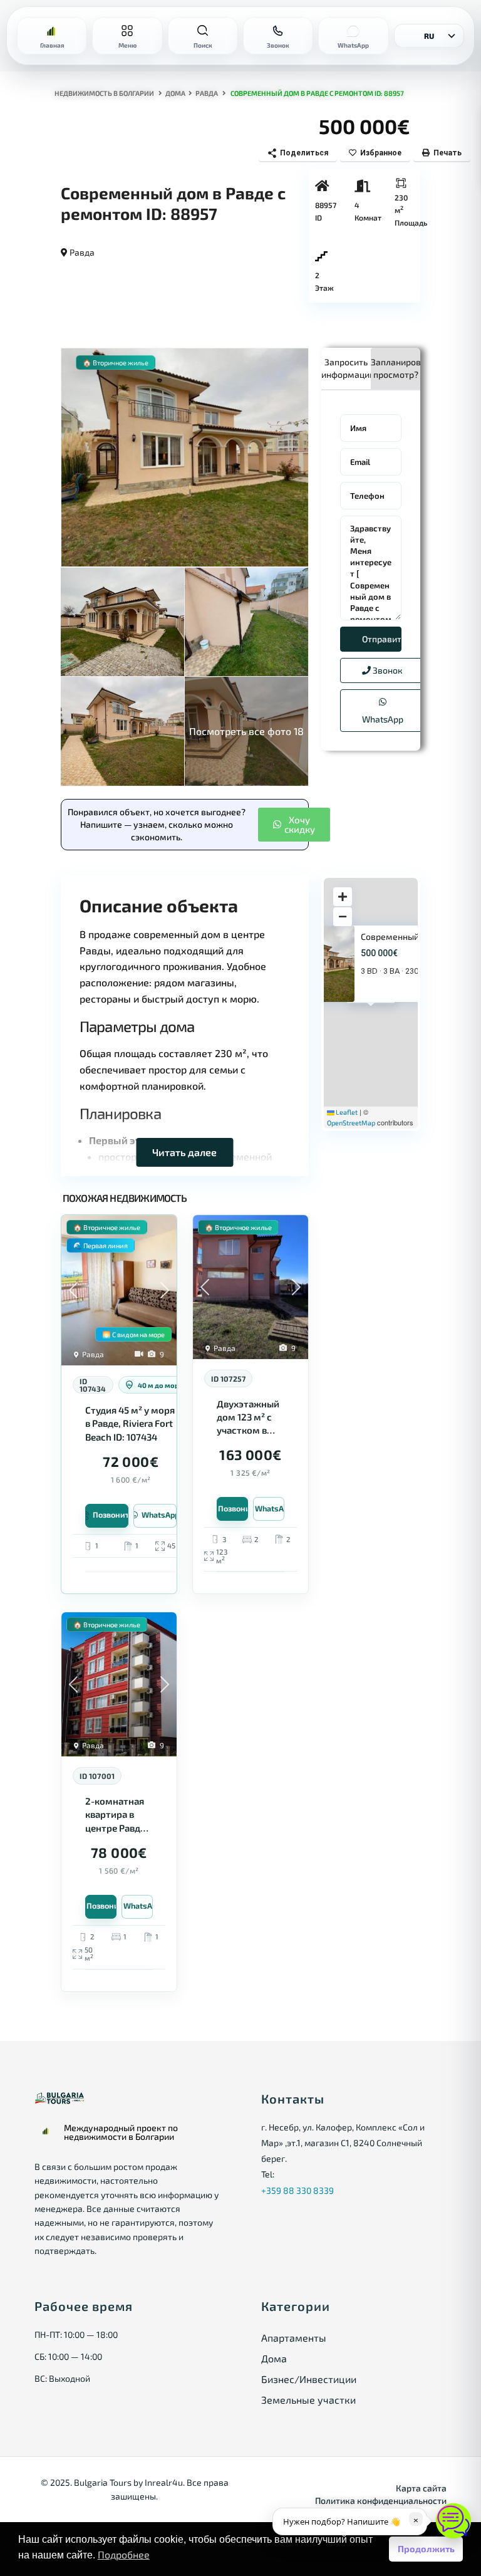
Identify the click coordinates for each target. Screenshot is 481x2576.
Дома (175, 93)
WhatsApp (383, 719)
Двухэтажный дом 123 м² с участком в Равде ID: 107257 (248, 1418)
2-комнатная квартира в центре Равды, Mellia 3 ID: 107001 (117, 1815)
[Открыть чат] (453, 2521)
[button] (294, 825)
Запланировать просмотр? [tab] (396, 368)
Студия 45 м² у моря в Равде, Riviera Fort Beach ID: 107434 (130, 1423)
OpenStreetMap (351, 1123)
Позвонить (111, 1515)
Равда (207, 93)
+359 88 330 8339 (297, 2190)
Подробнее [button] (124, 2554)
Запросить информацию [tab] (346, 368)
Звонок (387, 670)
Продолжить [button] (426, 2549)
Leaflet (346, 1112)
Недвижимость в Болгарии (104, 93)
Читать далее (184, 1152)
